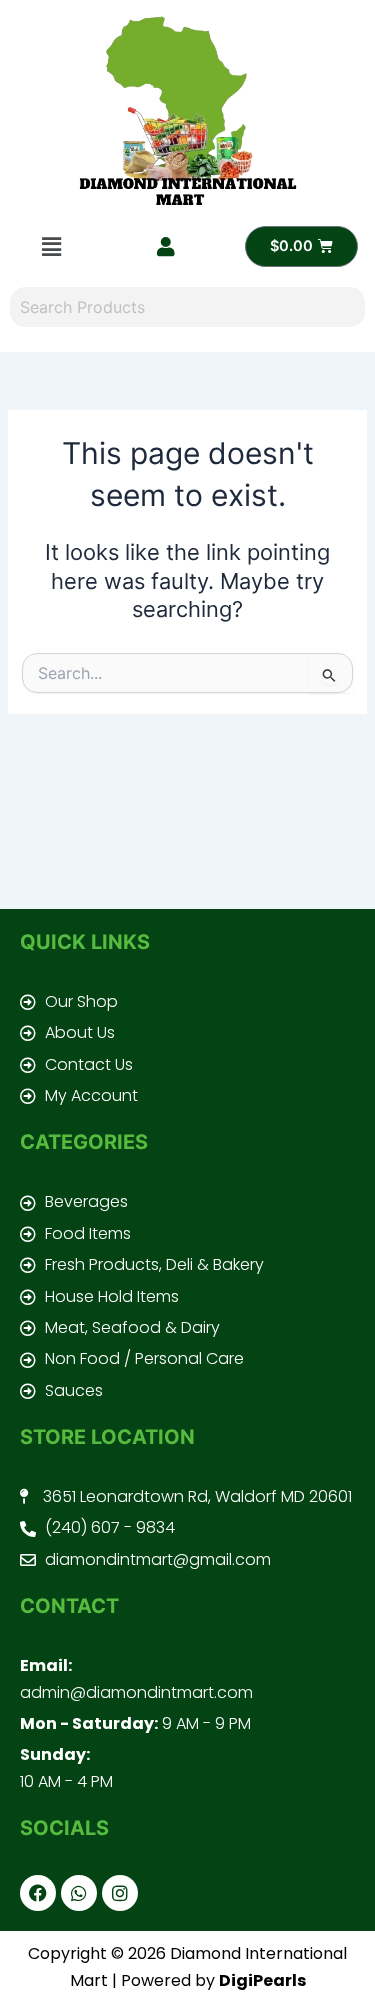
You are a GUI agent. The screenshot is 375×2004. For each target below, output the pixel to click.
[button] (51, 246)
